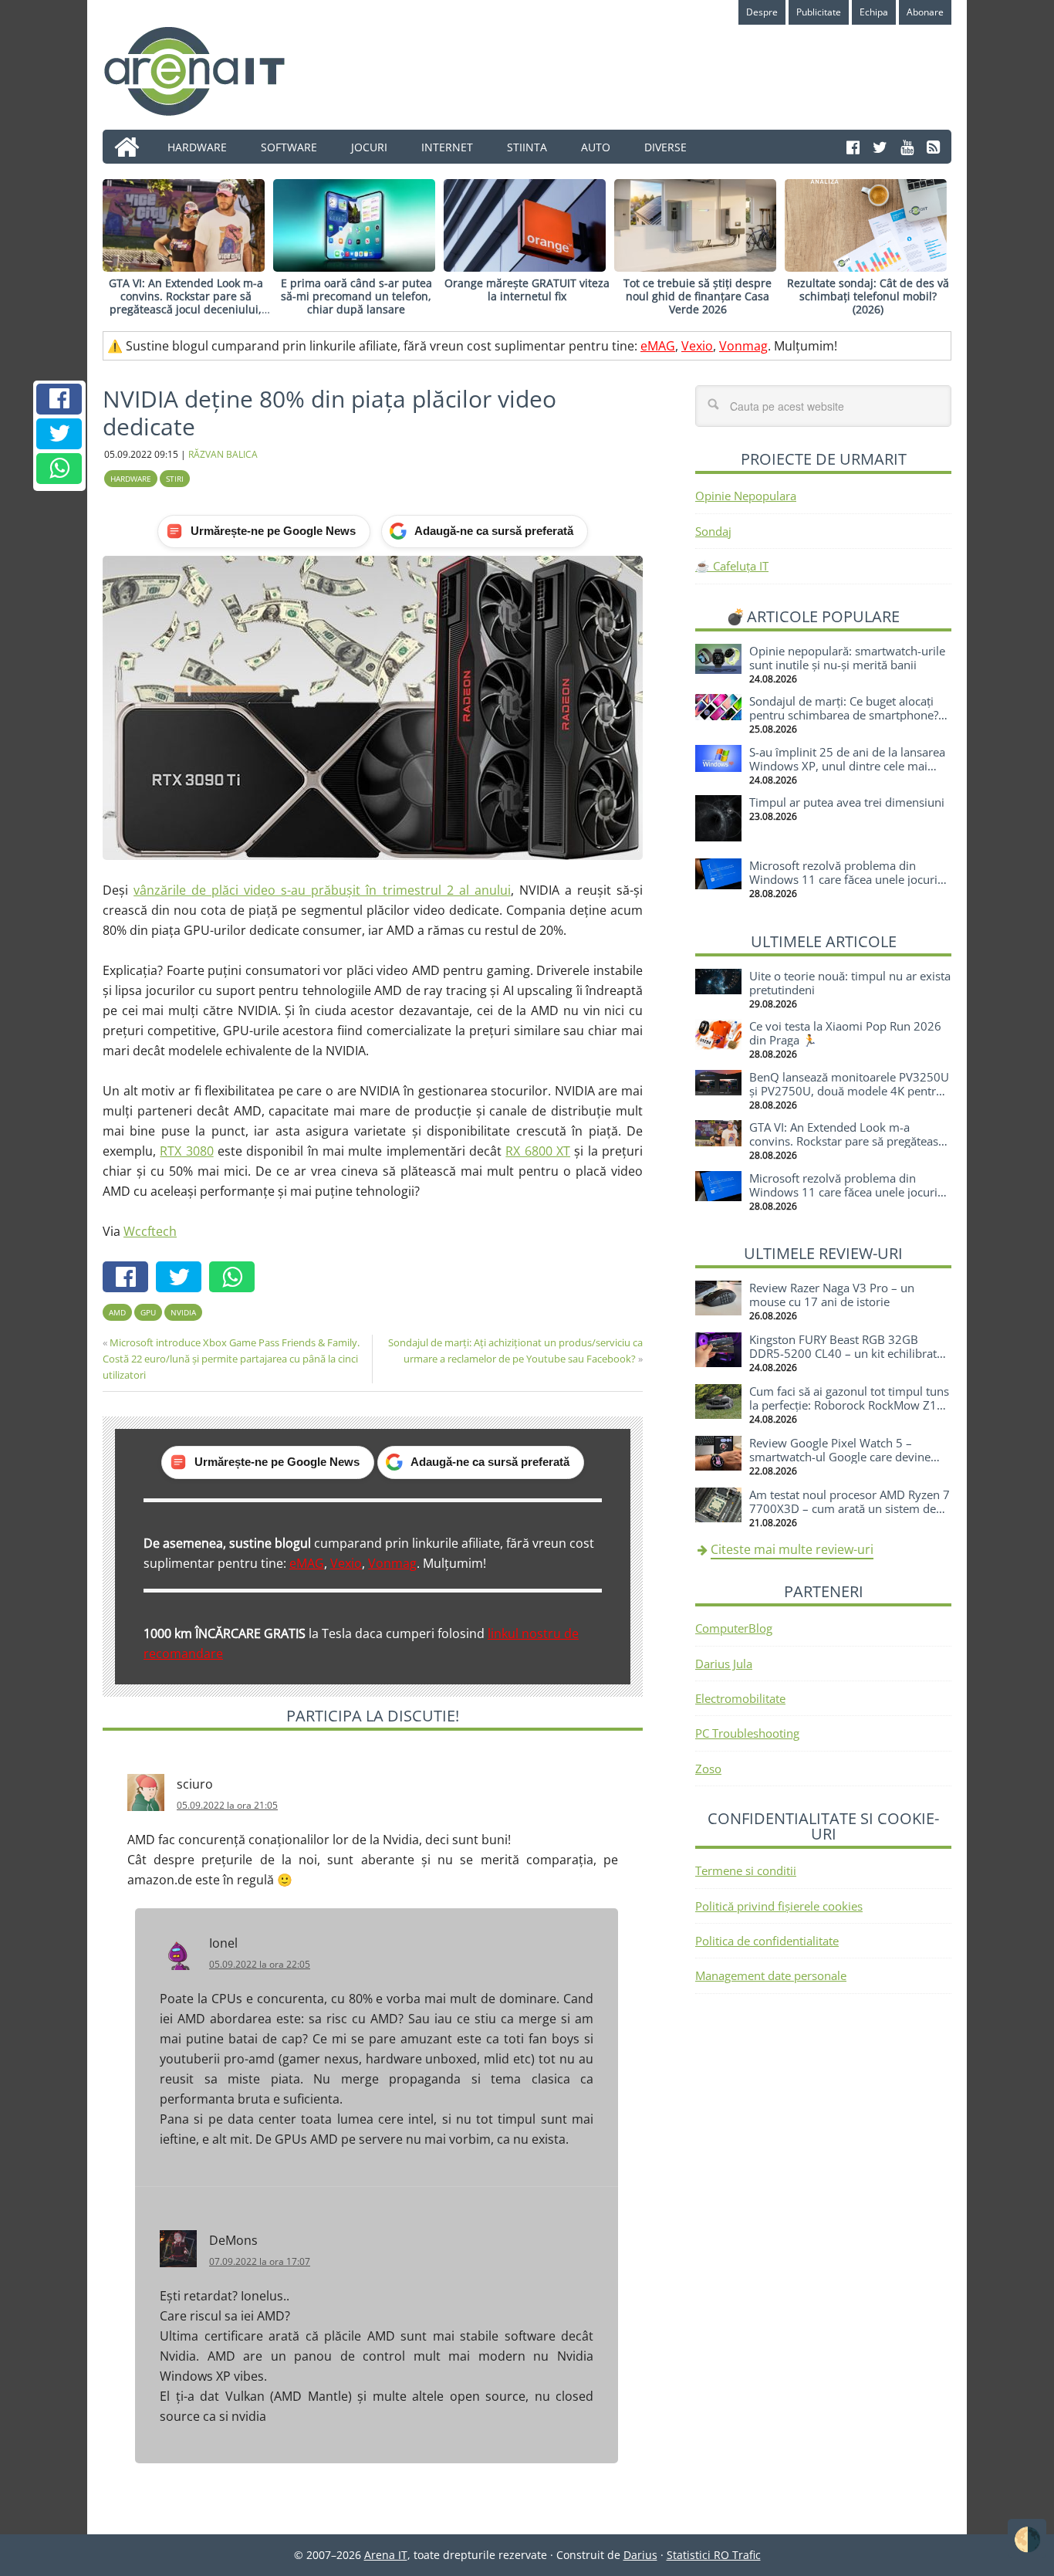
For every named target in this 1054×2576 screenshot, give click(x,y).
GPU (148, 1312)
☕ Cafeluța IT (732, 566)
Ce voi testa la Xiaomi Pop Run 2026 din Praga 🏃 (845, 1033)
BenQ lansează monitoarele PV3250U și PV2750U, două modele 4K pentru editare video (849, 1091)
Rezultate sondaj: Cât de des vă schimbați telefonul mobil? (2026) (868, 296)
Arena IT (207, 71)
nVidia (183, 1312)
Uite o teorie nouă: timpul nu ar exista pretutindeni (850, 983)
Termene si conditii (746, 1870)
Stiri (175, 479)
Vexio (697, 346)
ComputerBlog (734, 1628)
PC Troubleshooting (747, 1733)
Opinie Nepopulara (746, 496)
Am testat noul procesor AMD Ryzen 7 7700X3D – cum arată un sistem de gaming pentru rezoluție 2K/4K (850, 1508)
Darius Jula (724, 1664)
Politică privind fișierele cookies (779, 1906)
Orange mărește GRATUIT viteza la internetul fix (527, 289)
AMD (117, 1312)
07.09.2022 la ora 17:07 (260, 2261)
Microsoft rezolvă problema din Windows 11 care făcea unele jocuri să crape (843, 879)
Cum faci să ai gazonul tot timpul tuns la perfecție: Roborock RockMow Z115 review (850, 1405)
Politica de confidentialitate (767, 1941)
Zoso (708, 1769)
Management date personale (771, 1975)
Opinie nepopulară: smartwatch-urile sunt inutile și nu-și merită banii (847, 658)
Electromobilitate (740, 1698)
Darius (640, 2555)
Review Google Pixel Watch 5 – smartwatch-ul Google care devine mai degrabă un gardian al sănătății (843, 1457)
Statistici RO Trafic (714, 2555)
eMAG (658, 346)
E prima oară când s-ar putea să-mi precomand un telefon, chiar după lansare (356, 296)
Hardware (131, 479)
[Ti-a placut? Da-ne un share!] (59, 399)
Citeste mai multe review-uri (792, 1549)
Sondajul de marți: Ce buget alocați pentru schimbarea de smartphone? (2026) (844, 715)
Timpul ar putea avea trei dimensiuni (847, 802)
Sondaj (713, 531)
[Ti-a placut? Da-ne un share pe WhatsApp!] (59, 469)
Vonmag (743, 346)
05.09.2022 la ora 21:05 (227, 1805)
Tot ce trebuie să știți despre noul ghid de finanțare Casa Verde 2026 (698, 296)
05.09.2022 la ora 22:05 (260, 1964)
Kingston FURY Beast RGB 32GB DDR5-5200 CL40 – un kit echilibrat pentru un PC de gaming (843, 1353)
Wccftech (150, 1231)
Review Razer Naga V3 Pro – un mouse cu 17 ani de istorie (832, 1295)
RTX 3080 (186, 1151)
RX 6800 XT (538, 1151)
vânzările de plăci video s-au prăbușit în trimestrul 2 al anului (322, 890)
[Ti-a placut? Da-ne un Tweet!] (59, 434)
